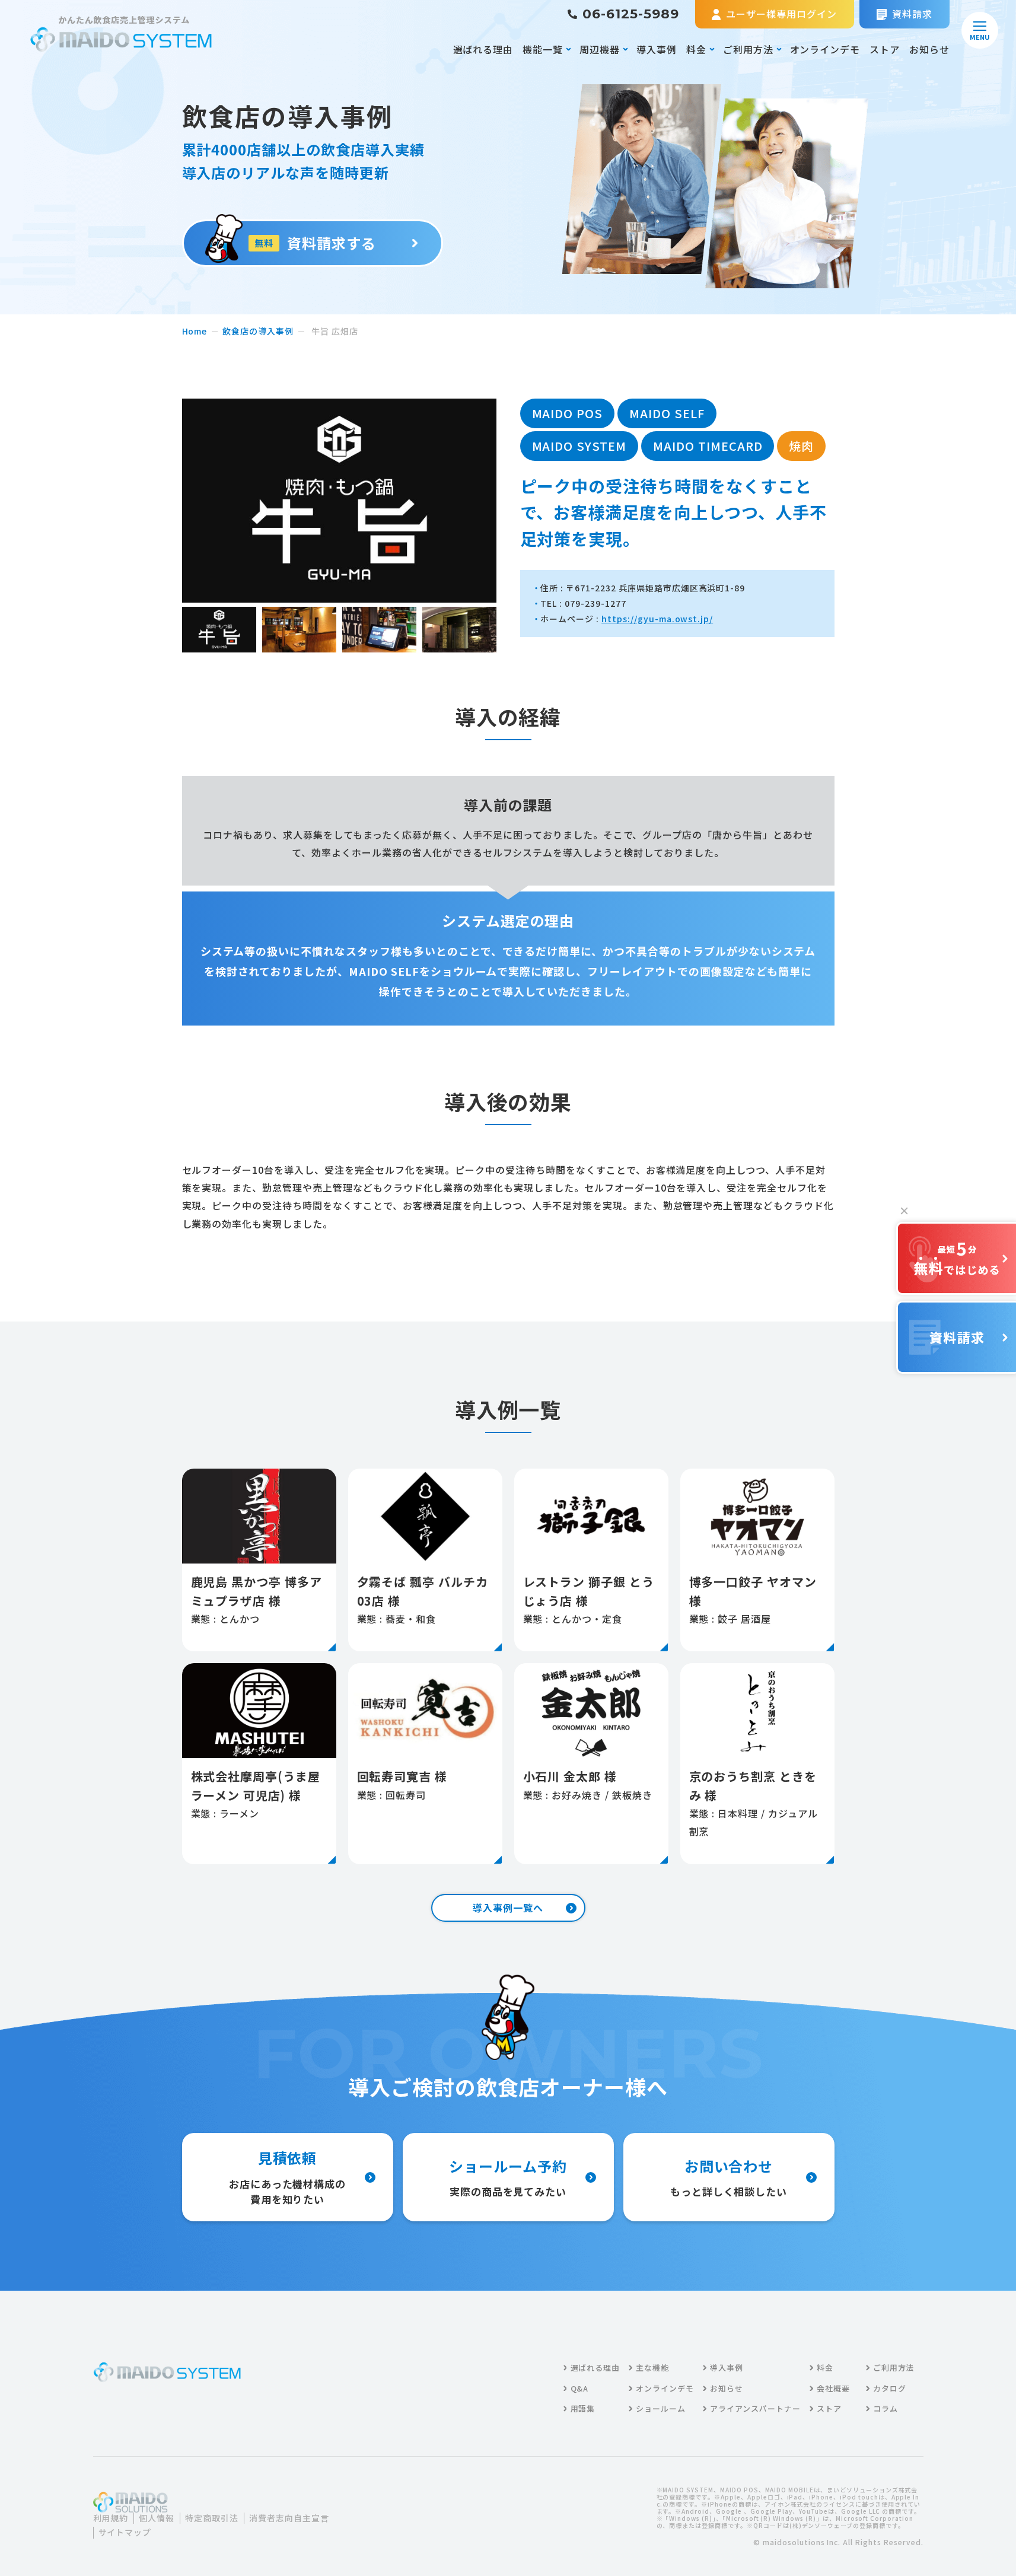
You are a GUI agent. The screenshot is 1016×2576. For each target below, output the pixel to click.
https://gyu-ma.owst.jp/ (657, 619)
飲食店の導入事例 (258, 331)
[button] (219, 630)
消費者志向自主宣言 (289, 2518)
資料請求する (315, 243)
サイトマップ (125, 2532)
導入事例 (657, 49)
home (195, 331)
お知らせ (929, 49)
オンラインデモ (825, 49)
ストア (885, 49)
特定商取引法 (212, 2518)
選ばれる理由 (483, 49)
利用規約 (111, 2518)
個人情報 (157, 2518)
